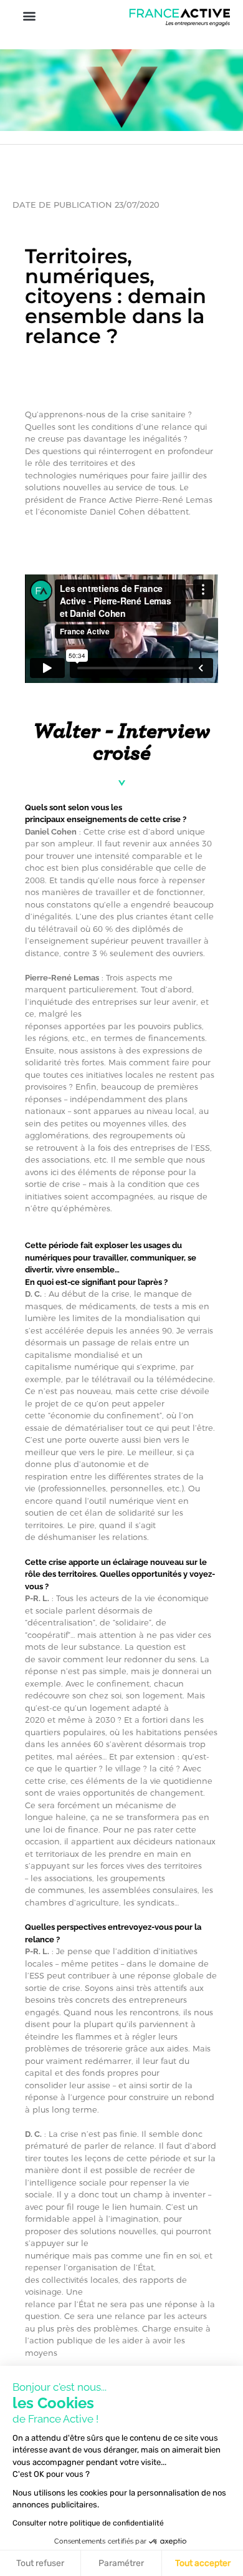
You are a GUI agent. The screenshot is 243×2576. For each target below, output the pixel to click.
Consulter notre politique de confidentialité (88, 2523)
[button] (29, 15)
